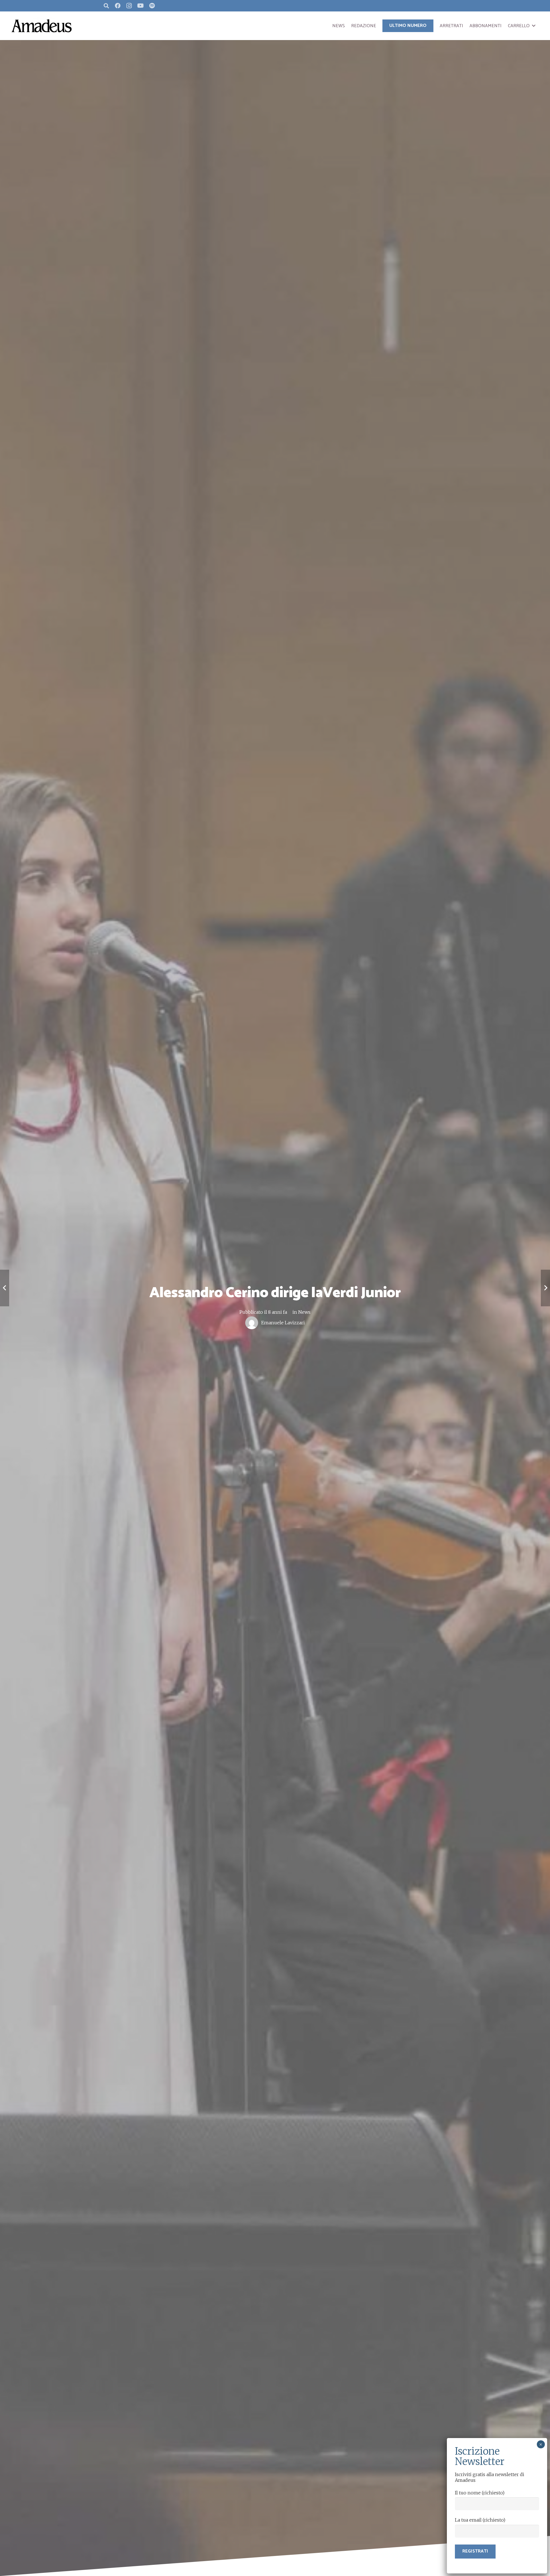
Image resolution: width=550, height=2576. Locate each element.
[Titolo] (152, 6)
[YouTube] (141, 6)
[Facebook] (118, 6)
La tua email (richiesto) (480, 2520)
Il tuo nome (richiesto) (480, 2493)
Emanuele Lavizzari (283, 1323)
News (304, 1312)
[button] (534, 26)
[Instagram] (129, 6)
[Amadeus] (42, 26)
